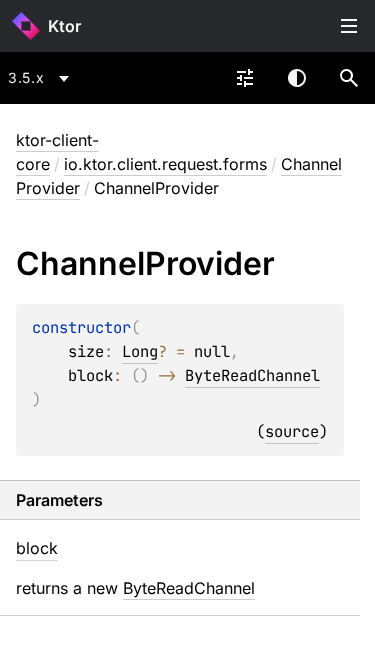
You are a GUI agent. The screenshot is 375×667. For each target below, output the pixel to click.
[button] (349, 78)
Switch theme (297, 78)
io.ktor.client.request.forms (165, 164)
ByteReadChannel (252, 375)
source (292, 431)
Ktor (64, 26)
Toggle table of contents (349, 26)
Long (140, 351)
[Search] (349, 78)
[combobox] (42, 78)
